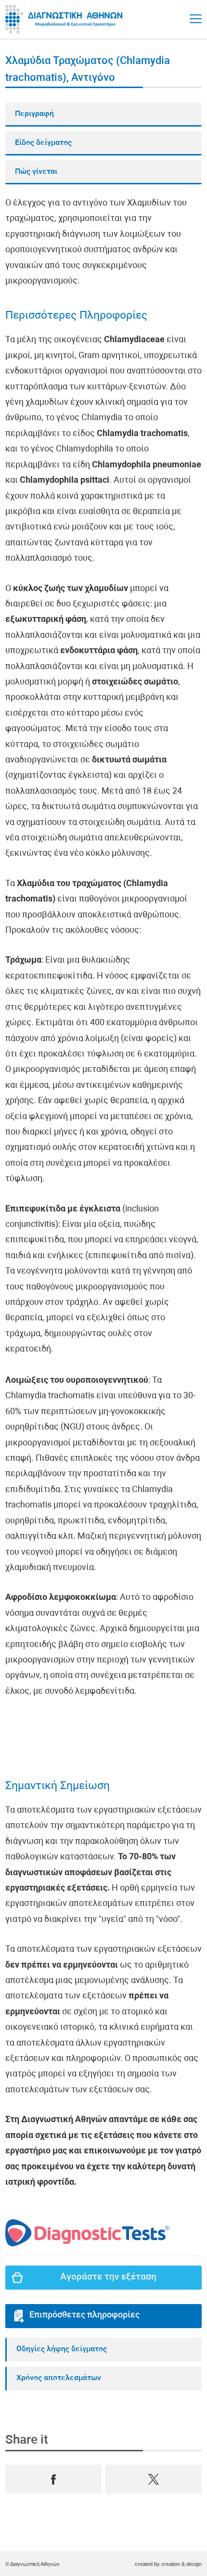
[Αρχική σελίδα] (65, 19)
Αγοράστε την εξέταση (108, 2277)
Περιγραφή (34, 114)
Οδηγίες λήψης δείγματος (62, 2349)
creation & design (181, 2564)
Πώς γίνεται (36, 172)
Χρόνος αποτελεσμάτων (59, 2378)
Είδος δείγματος (43, 143)
